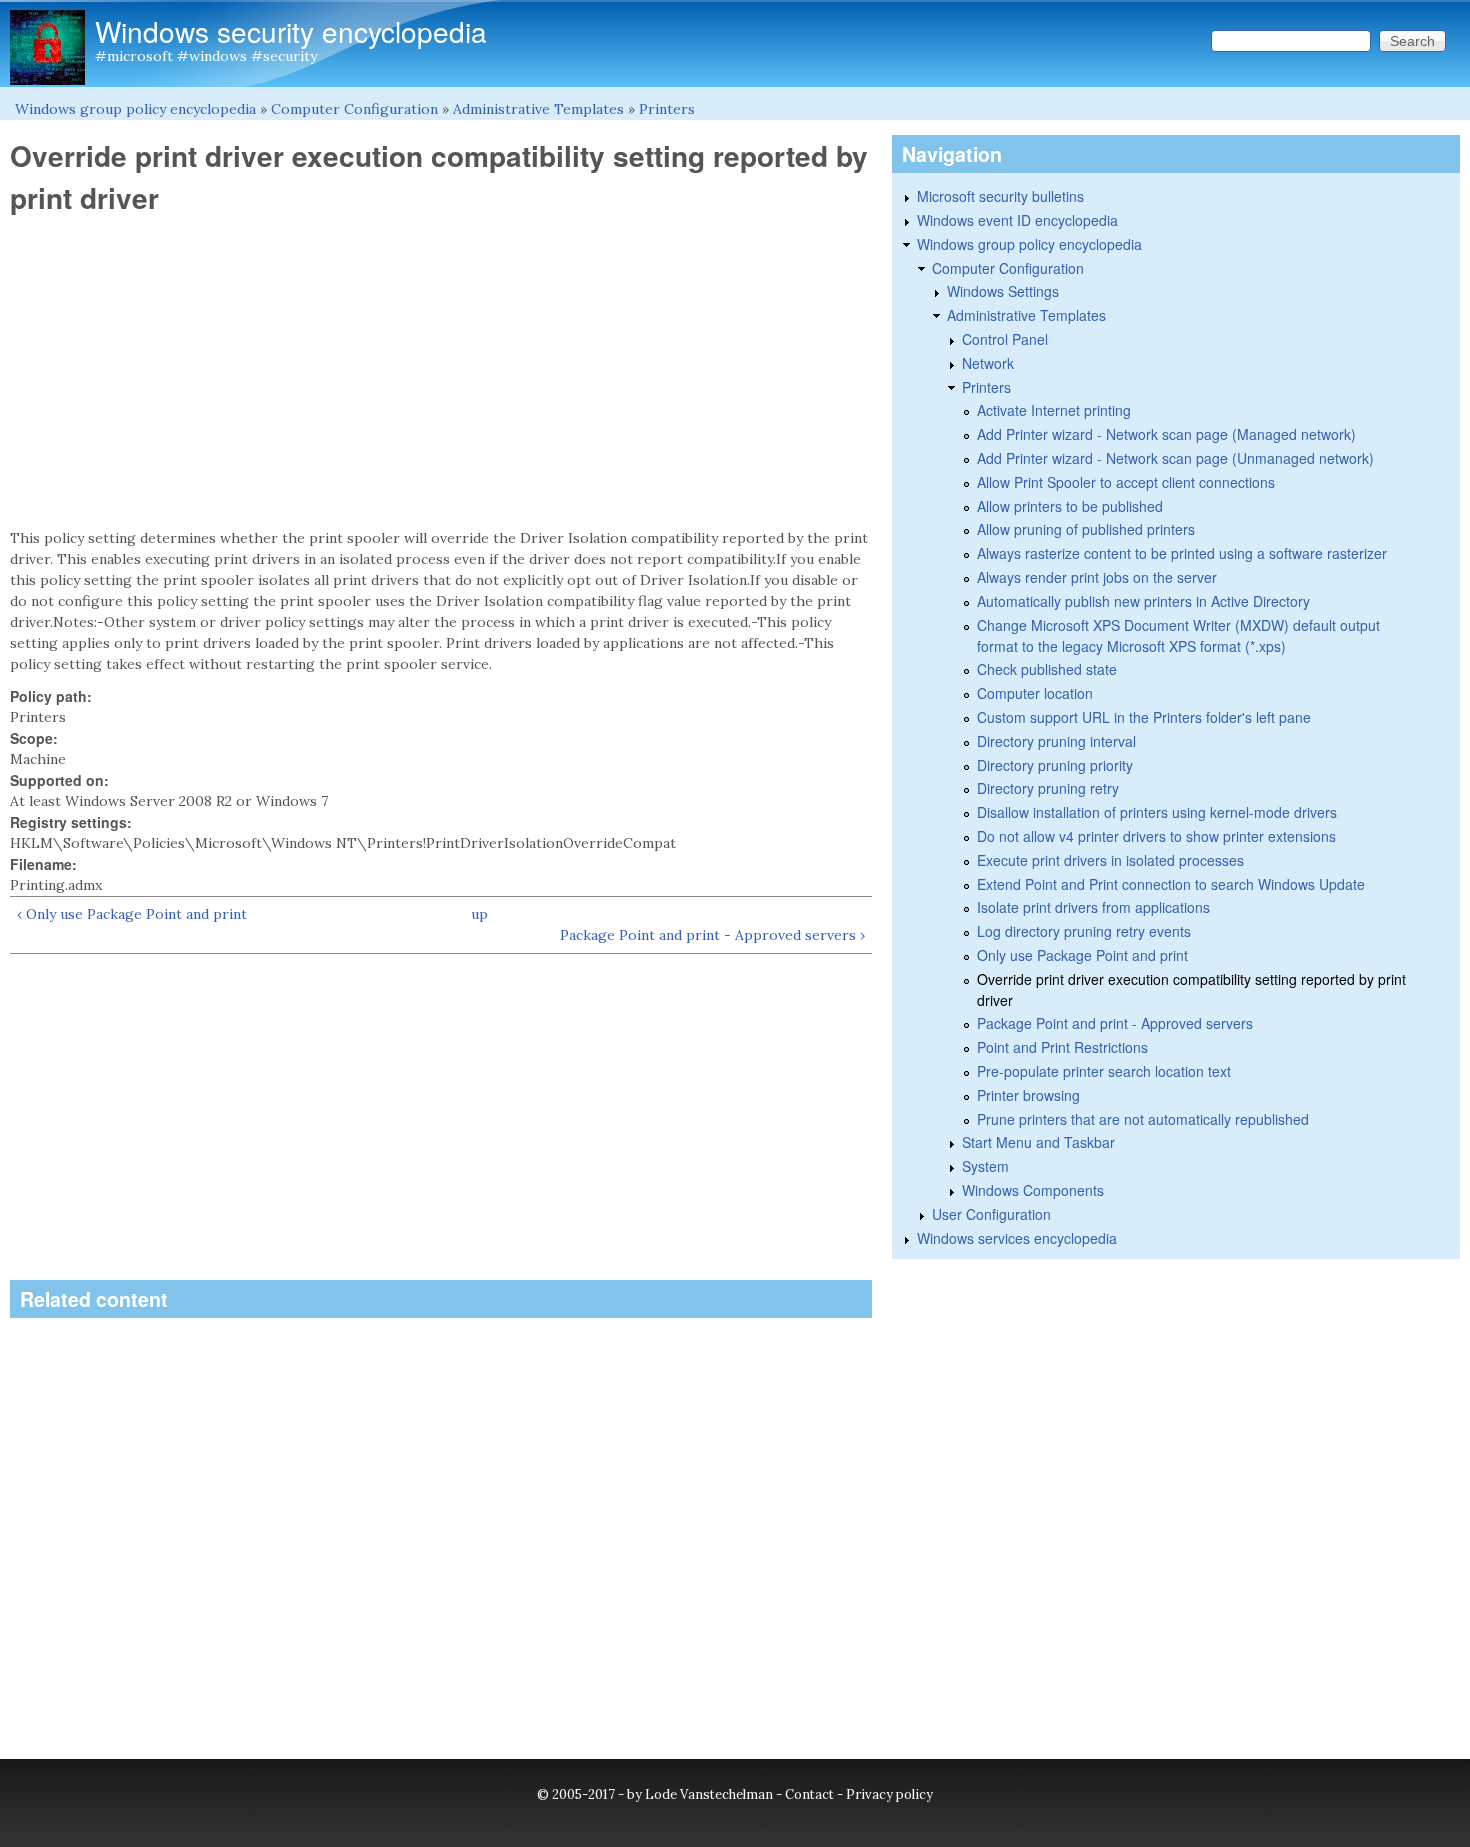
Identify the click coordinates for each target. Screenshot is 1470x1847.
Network (988, 363)
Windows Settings (1003, 291)
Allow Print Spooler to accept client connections (1126, 482)
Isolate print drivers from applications (1093, 907)
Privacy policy (889, 1794)
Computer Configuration (354, 109)
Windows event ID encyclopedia (1017, 220)
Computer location (1035, 693)
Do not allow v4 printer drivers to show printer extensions (1156, 836)
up (479, 914)
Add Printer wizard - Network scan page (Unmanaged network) (1175, 458)
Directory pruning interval (1056, 741)
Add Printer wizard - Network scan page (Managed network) (1166, 434)
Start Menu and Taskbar (1038, 1142)
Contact (809, 1794)
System (985, 1166)
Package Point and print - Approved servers (1115, 1023)
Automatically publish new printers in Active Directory (1143, 601)
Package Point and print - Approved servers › (712, 935)
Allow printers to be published (1070, 506)
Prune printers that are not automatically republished (1143, 1119)
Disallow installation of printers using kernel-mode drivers (1157, 812)
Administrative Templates (538, 109)
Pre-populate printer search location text (1104, 1071)
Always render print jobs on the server (1097, 577)
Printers (667, 109)
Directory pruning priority (1055, 765)
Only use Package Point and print (1082, 955)
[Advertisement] (441, 372)
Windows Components (1033, 1190)
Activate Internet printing (1054, 410)
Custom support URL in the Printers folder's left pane (1144, 717)
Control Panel (1005, 339)
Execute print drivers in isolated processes (1110, 860)
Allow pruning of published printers (1086, 529)
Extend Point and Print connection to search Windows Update (1171, 884)
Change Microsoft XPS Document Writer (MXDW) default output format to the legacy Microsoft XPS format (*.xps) (1178, 635)
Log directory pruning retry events (1084, 931)
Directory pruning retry (1048, 788)
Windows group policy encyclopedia (135, 109)
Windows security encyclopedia (291, 31)
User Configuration (991, 1214)
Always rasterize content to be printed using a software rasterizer (1182, 553)
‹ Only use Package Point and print (132, 914)
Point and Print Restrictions (1062, 1047)
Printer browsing (1028, 1095)
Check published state (1047, 669)
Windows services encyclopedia (1017, 1238)
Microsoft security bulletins (1000, 196)
